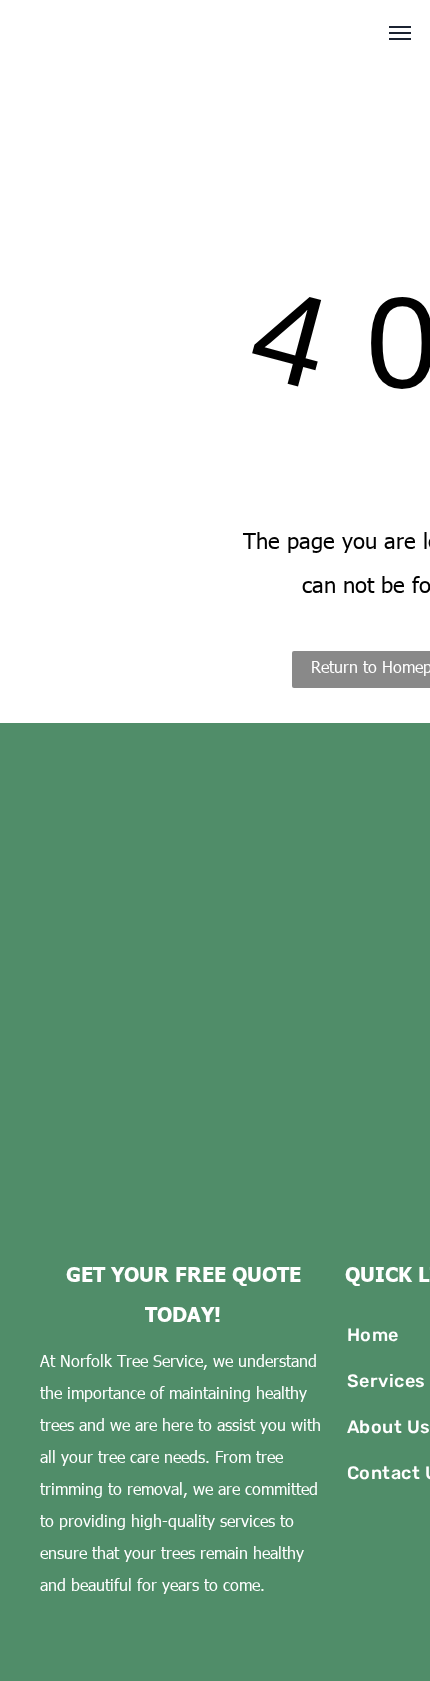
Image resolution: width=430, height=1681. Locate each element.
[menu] (400, 33)
